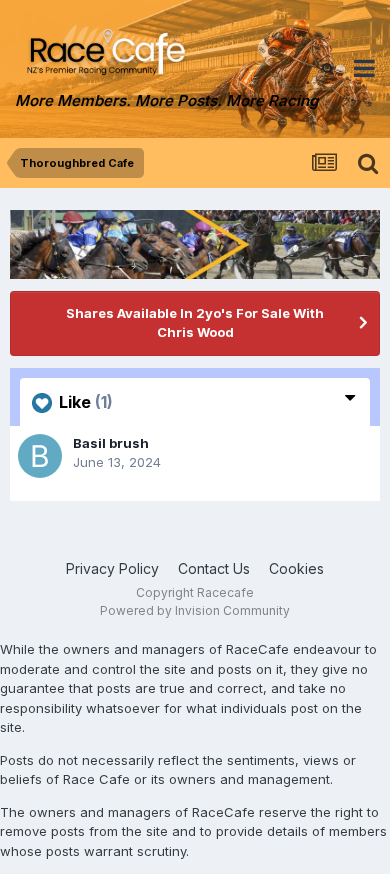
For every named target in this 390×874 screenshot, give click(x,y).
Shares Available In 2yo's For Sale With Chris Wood (195, 323)
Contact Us (214, 568)
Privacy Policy (112, 568)
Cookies (296, 568)
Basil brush (111, 443)
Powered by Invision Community (195, 610)
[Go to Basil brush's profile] (40, 456)
